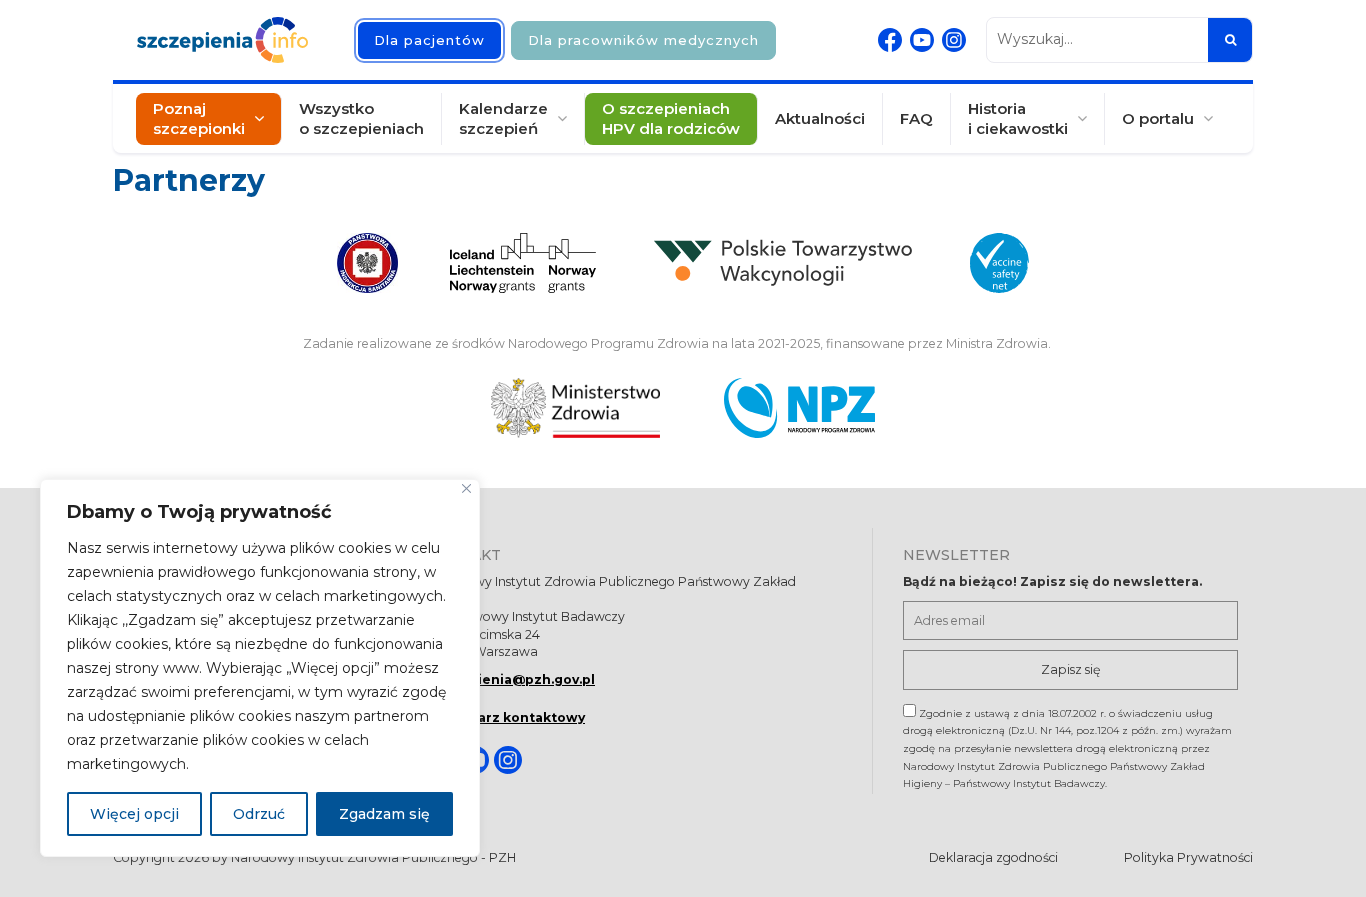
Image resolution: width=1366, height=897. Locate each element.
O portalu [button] (1158, 118)
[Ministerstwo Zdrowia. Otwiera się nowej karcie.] (575, 408)
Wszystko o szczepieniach (361, 118)
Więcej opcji (134, 814)
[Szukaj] (1230, 40)
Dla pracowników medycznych (643, 40)
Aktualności (820, 118)
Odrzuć (259, 814)
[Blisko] (466, 488)
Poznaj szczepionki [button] (199, 118)
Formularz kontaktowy (506, 717)
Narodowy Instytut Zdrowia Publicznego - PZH (373, 857)
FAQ (916, 118)
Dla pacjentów (429, 40)
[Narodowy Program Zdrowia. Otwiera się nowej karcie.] (799, 408)
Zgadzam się (384, 814)
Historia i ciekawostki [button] (1018, 118)
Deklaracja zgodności (993, 857)
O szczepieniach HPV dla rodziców (671, 118)
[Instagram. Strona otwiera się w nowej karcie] (954, 40)
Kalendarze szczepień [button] (503, 118)
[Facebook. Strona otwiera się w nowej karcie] (890, 40)
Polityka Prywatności (1188, 857)
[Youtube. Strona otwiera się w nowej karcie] (922, 40)
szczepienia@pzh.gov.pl (511, 679)
